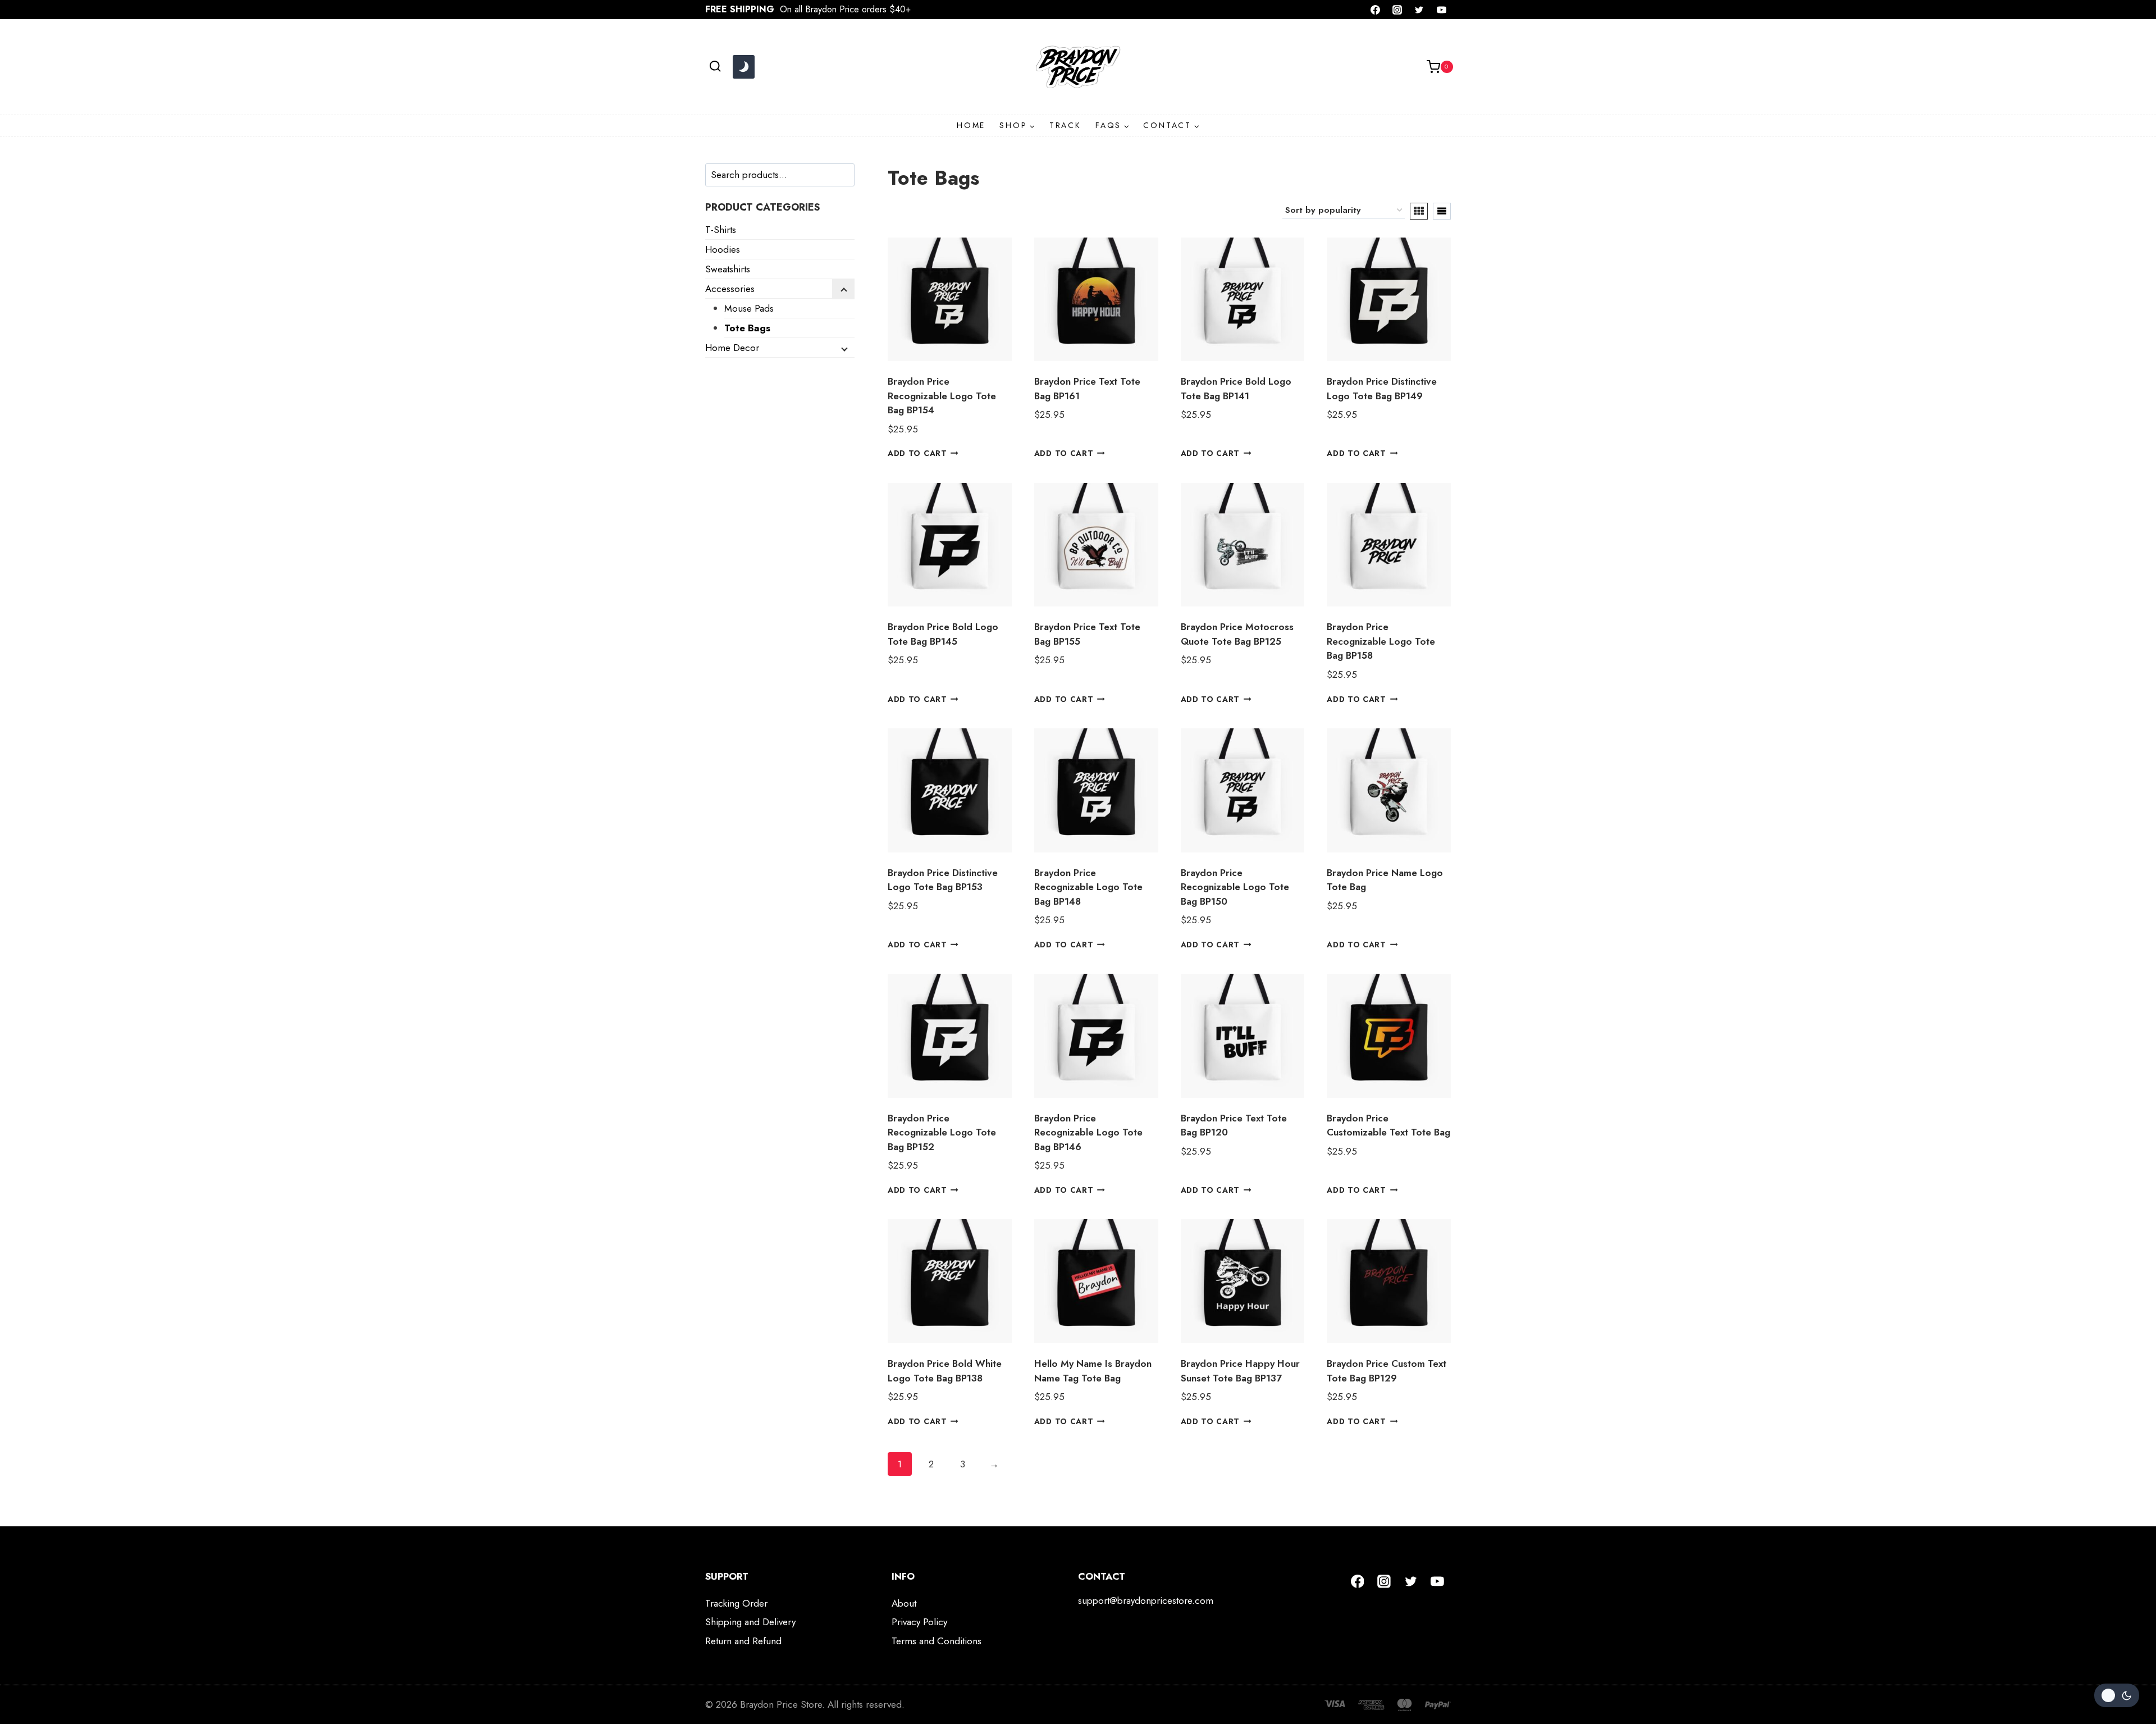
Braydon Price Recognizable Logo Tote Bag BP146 (1088, 1132)
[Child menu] (843, 289)
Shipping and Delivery (750, 1622)
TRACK (1065, 125)
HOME (971, 125)
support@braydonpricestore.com (1146, 1600)
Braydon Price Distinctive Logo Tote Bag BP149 (1382, 389)
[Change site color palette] (743, 67)
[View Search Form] (715, 67)
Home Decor (732, 348)
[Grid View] (1419, 211)
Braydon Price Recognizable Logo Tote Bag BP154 (942, 396)
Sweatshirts (728, 269)
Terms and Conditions (937, 1641)
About (904, 1603)
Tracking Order (736, 1603)
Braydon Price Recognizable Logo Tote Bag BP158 (1381, 641)
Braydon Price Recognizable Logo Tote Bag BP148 (1088, 887)
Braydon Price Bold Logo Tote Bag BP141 (1236, 389)
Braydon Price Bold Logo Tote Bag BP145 (943, 634)
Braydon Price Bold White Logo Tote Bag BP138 (945, 1371)
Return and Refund (743, 1641)
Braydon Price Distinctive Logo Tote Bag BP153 (943, 880)
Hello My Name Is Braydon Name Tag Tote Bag (1093, 1371)
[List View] (1442, 211)
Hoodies (723, 249)
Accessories (730, 289)
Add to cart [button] (917, 453)
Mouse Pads (749, 308)
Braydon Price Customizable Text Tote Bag (1388, 1125)
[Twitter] (1419, 10)
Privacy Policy (919, 1622)
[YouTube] (1441, 10)
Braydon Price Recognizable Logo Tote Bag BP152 (942, 1132)
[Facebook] (1376, 10)
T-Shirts (721, 230)
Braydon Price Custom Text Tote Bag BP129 (1387, 1371)
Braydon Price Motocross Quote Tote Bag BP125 (1237, 634)
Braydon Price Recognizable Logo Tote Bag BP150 (1235, 887)
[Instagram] (1397, 10)
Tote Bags (747, 328)
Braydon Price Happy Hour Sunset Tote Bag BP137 (1240, 1371)
